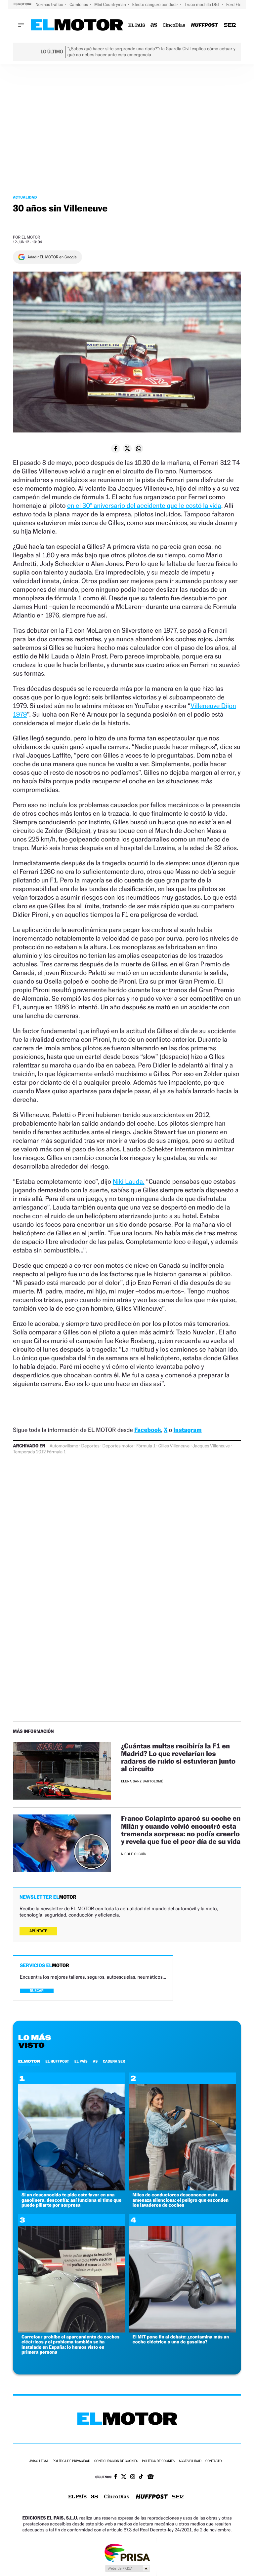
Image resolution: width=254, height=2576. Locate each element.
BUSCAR (37, 1991)
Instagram (187, 1430)
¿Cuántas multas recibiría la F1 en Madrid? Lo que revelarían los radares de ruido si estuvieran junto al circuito (178, 1757)
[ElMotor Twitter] (124, 2477)
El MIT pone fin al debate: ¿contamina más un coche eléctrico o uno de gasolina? (181, 2339)
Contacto (213, 2461)
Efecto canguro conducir (156, 4)
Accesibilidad (190, 2461)
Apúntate (38, 1931)
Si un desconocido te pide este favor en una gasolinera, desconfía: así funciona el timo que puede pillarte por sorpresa (71, 2200)
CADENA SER (114, 2061)
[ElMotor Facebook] (116, 2477)
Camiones (79, 4)
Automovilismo (64, 1446)
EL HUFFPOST (57, 2061)
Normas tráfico (50, 4)
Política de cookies (158, 2461)
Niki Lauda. (129, 1181)
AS (95, 2061)
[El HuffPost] (204, 25)
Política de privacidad (71, 2461)
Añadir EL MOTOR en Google (52, 257)
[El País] (137, 25)
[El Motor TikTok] (141, 2477)
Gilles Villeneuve (174, 1446)
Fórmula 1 (146, 1446)
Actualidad (25, 197)
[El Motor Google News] (150, 2477)
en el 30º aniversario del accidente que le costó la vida (144, 505)
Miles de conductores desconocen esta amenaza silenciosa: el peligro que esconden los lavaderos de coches (181, 2200)
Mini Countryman (111, 4)
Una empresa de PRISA (127, 2552)
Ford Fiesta (237, 4)
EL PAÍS (81, 2061)
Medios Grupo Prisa (127, 2568)
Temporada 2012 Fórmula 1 (39, 1452)
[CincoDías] (174, 25)
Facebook (148, 1430)
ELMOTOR (29, 2061)
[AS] (154, 25)
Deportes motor (118, 1446)
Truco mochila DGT (203, 4)
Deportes (90, 1446)
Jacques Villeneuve (211, 1446)
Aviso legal (39, 2461)
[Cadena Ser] (230, 25)
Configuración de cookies (116, 2461)
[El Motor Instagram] (133, 2477)
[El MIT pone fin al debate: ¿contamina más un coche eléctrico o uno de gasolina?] (183, 2331)
